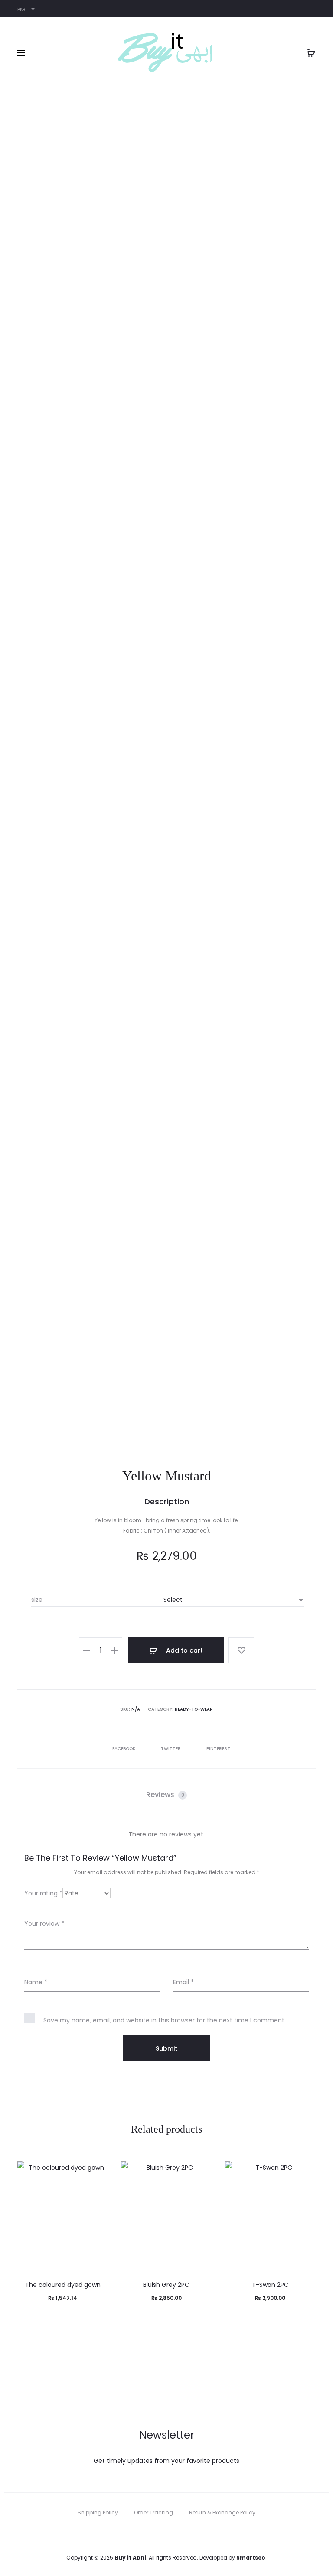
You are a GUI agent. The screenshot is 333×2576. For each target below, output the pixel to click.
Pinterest (218, 1749)
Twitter (171, 1749)
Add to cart (184, 1650)
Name (36, 1982)
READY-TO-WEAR (194, 1709)
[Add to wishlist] (241, 1650)
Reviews (165, 1795)
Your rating (43, 1893)
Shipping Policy (98, 2512)
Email (183, 1982)
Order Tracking (153, 2512)
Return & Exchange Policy (222, 2512)
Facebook (124, 1749)
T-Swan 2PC (270, 2285)
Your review (44, 1924)
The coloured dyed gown (63, 2285)
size (37, 1600)
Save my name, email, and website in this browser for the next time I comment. (165, 2020)
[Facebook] (157, 2533)
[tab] (166, 1795)
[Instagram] (176, 2533)
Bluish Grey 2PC (166, 2285)
